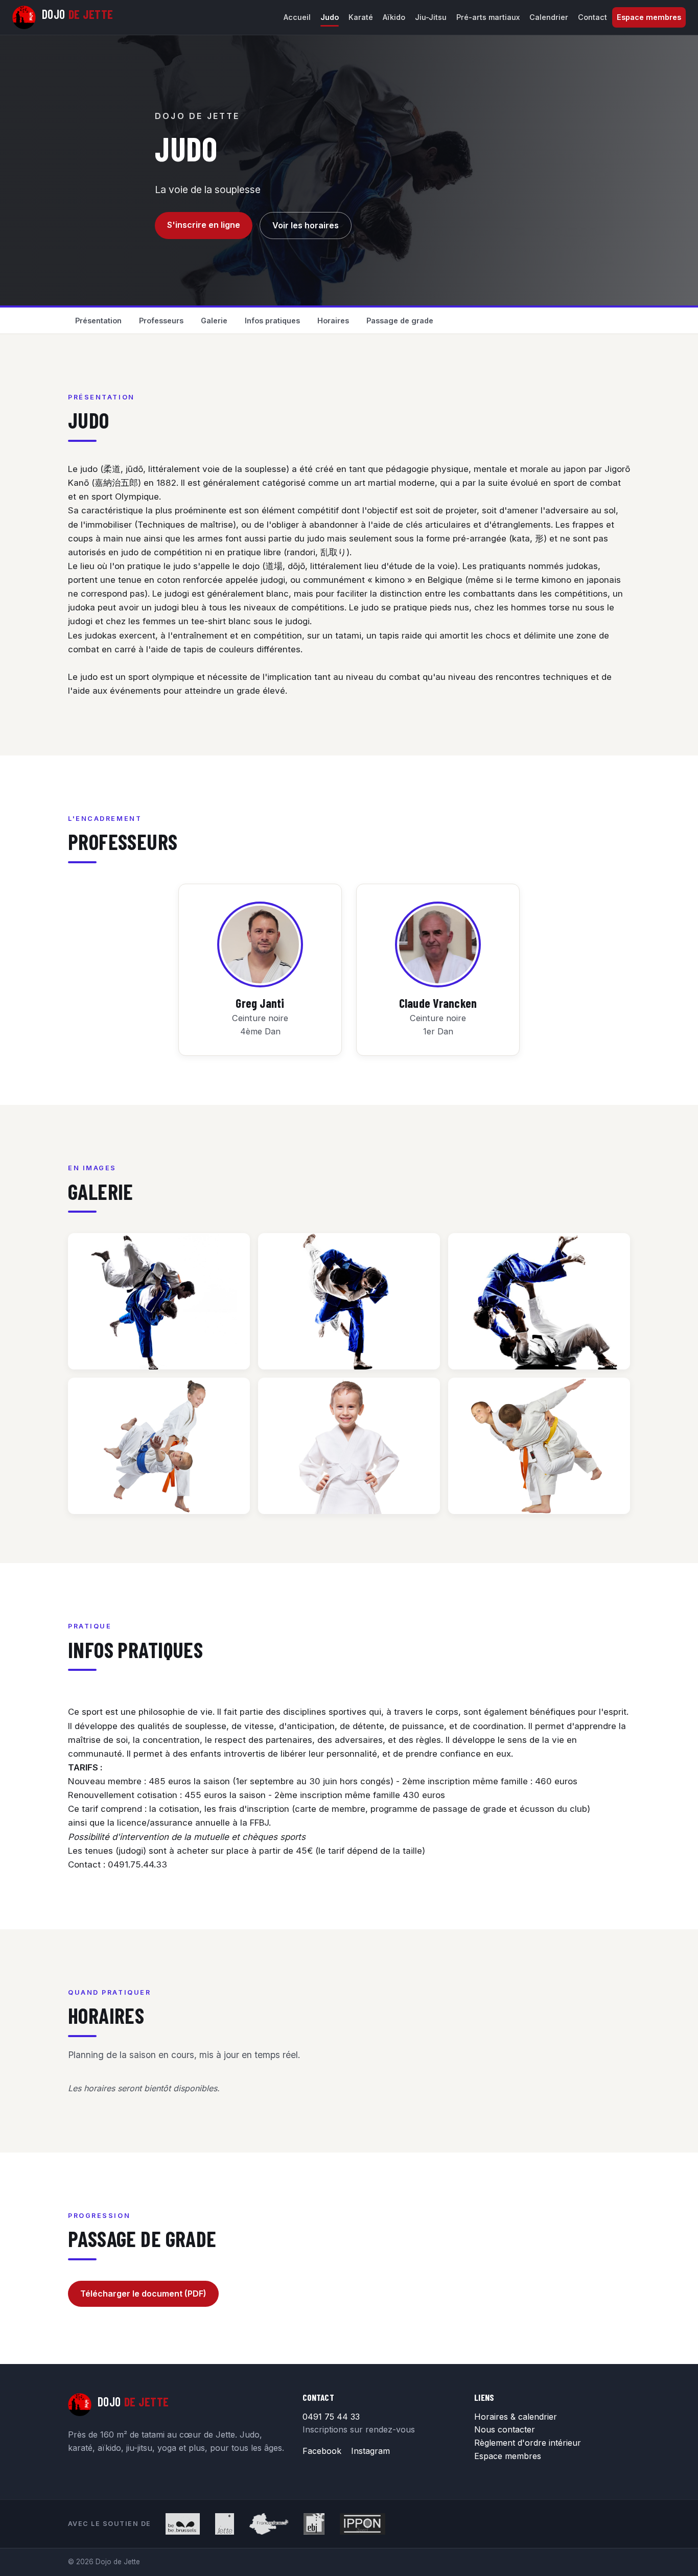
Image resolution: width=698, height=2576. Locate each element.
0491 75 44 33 (331, 2417)
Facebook (322, 2451)
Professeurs (161, 321)
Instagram (370, 2451)
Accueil (297, 17)
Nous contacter (505, 2429)
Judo (330, 17)
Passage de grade (400, 321)
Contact (592, 17)
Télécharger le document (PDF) (143, 2294)
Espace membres (649, 17)
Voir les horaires (306, 225)
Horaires (333, 321)
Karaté (361, 17)
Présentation (98, 321)
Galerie (214, 321)
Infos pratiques (272, 321)
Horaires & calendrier (516, 2417)
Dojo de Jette (197, 116)
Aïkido (394, 17)
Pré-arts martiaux (488, 17)
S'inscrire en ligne (204, 225)
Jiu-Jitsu (431, 17)
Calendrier (549, 17)
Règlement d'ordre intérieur (528, 2443)
